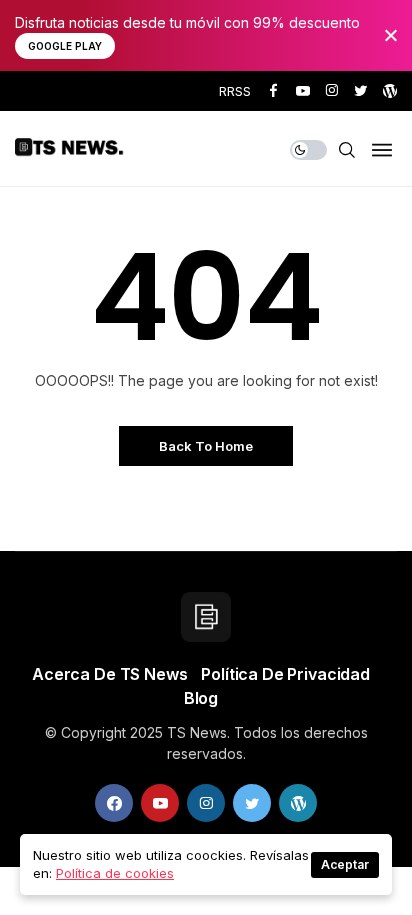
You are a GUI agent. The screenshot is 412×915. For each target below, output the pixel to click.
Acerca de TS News (109, 674)
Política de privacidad (285, 674)
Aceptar (345, 864)
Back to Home (206, 446)
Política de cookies (115, 873)
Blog (201, 698)
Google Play (65, 46)
